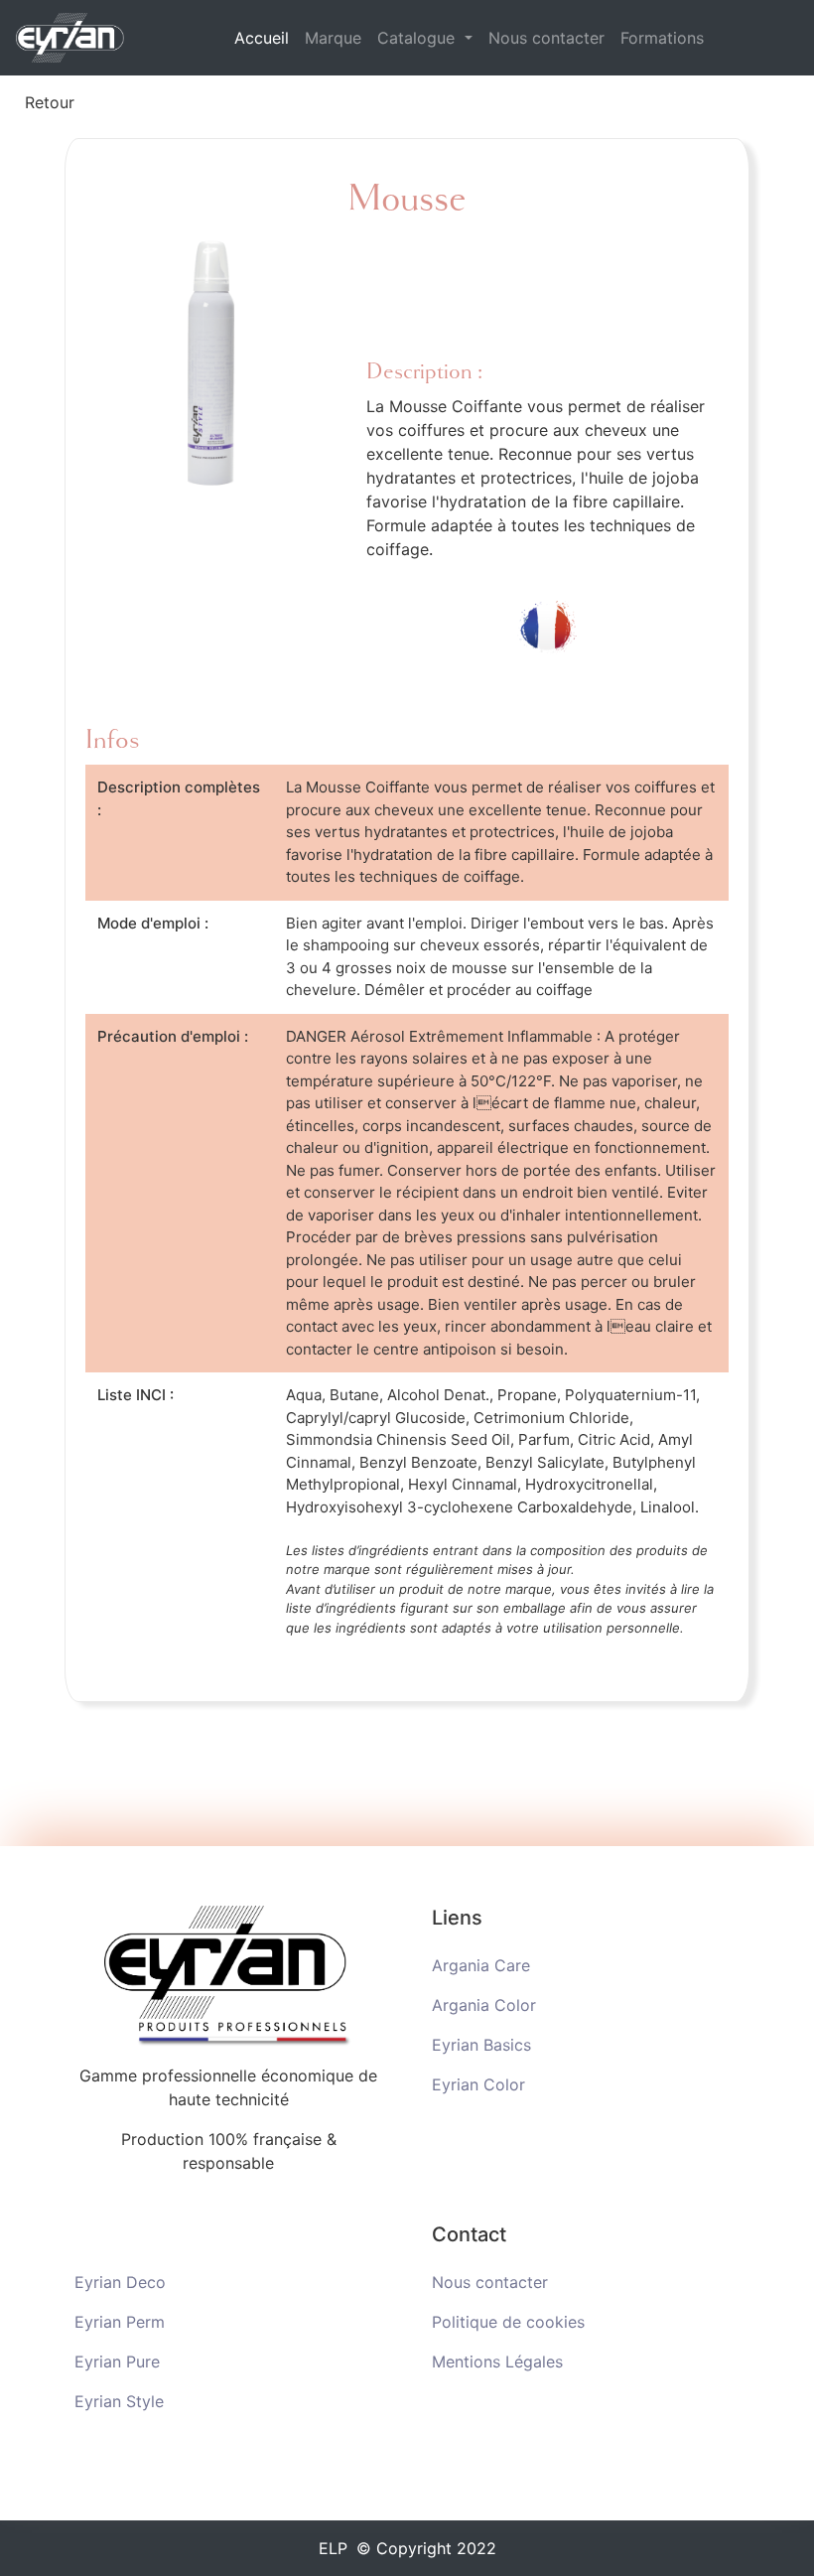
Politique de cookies (508, 2322)
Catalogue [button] (418, 38)
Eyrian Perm (120, 2322)
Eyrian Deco (120, 2282)
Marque (333, 38)
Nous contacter (546, 38)
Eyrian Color (478, 2084)
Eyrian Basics (481, 2045)
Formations (662, 38)
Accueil (266, 37)
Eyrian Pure (117, 2361)
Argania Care (481, 1965)
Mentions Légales (497, 2361)
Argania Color (484, 2005)
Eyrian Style (119, 2401)
